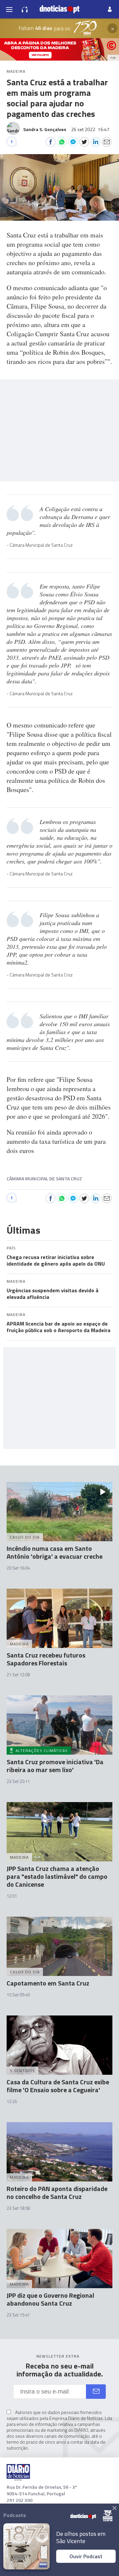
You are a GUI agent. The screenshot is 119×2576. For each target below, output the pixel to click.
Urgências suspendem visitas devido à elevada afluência (53, 1294)
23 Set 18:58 (18, 2208)
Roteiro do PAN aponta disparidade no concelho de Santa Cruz (57, 2192)
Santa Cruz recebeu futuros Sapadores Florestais (46, 1659)
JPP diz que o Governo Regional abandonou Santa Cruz (50, 2299)
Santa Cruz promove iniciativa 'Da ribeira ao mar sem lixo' (55, 1766)
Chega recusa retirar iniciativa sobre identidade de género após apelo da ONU (56, 1260)
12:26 (12, 2101)
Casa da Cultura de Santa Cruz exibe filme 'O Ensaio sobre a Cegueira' (58, 2086)
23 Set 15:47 (18, 2315)
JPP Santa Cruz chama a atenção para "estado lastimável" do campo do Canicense (57, 1876)
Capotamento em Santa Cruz (48, 1983)
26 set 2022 (90, 129)
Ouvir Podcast (86, 2556)
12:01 (12, 1896)
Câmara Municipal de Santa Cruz (44, 1178)
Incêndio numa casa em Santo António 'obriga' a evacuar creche (55, 1552)
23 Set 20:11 (18, 1781)
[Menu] (9, 9)
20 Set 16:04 (18, 1568)
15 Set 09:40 (18, 1995)
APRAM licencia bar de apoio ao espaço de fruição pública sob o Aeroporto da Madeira (59, 1327)
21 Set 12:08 (18, 1675)
